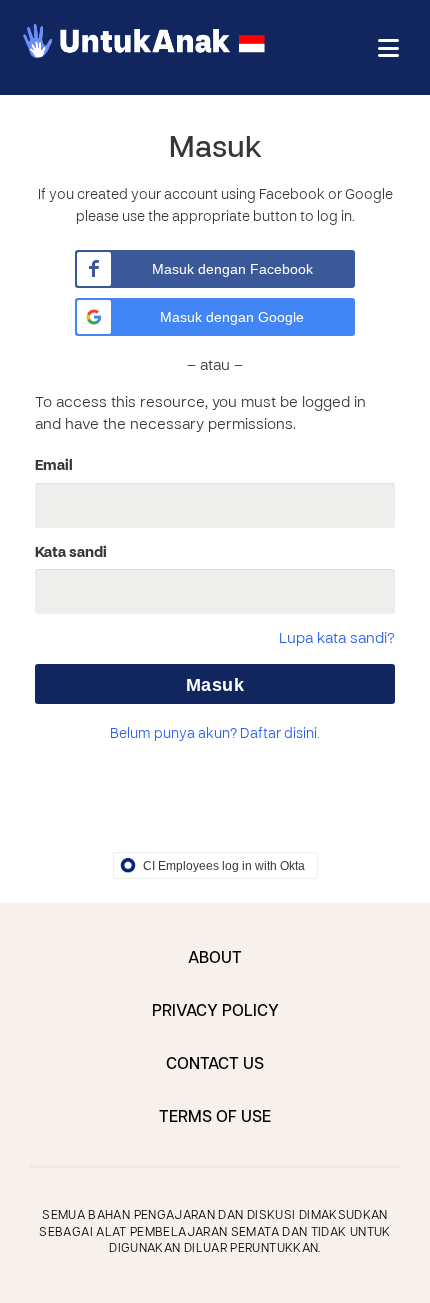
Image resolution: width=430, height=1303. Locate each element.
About (215, 959)
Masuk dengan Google (232, 317)
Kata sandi (71, 553)
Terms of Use (215, 1118)
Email (54, 466)
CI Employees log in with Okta (224, 866)
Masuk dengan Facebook (232, 269)
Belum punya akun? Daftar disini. (215, 734)
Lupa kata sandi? (337, 639)
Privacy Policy (215, 1012)
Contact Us (215, 1065)
